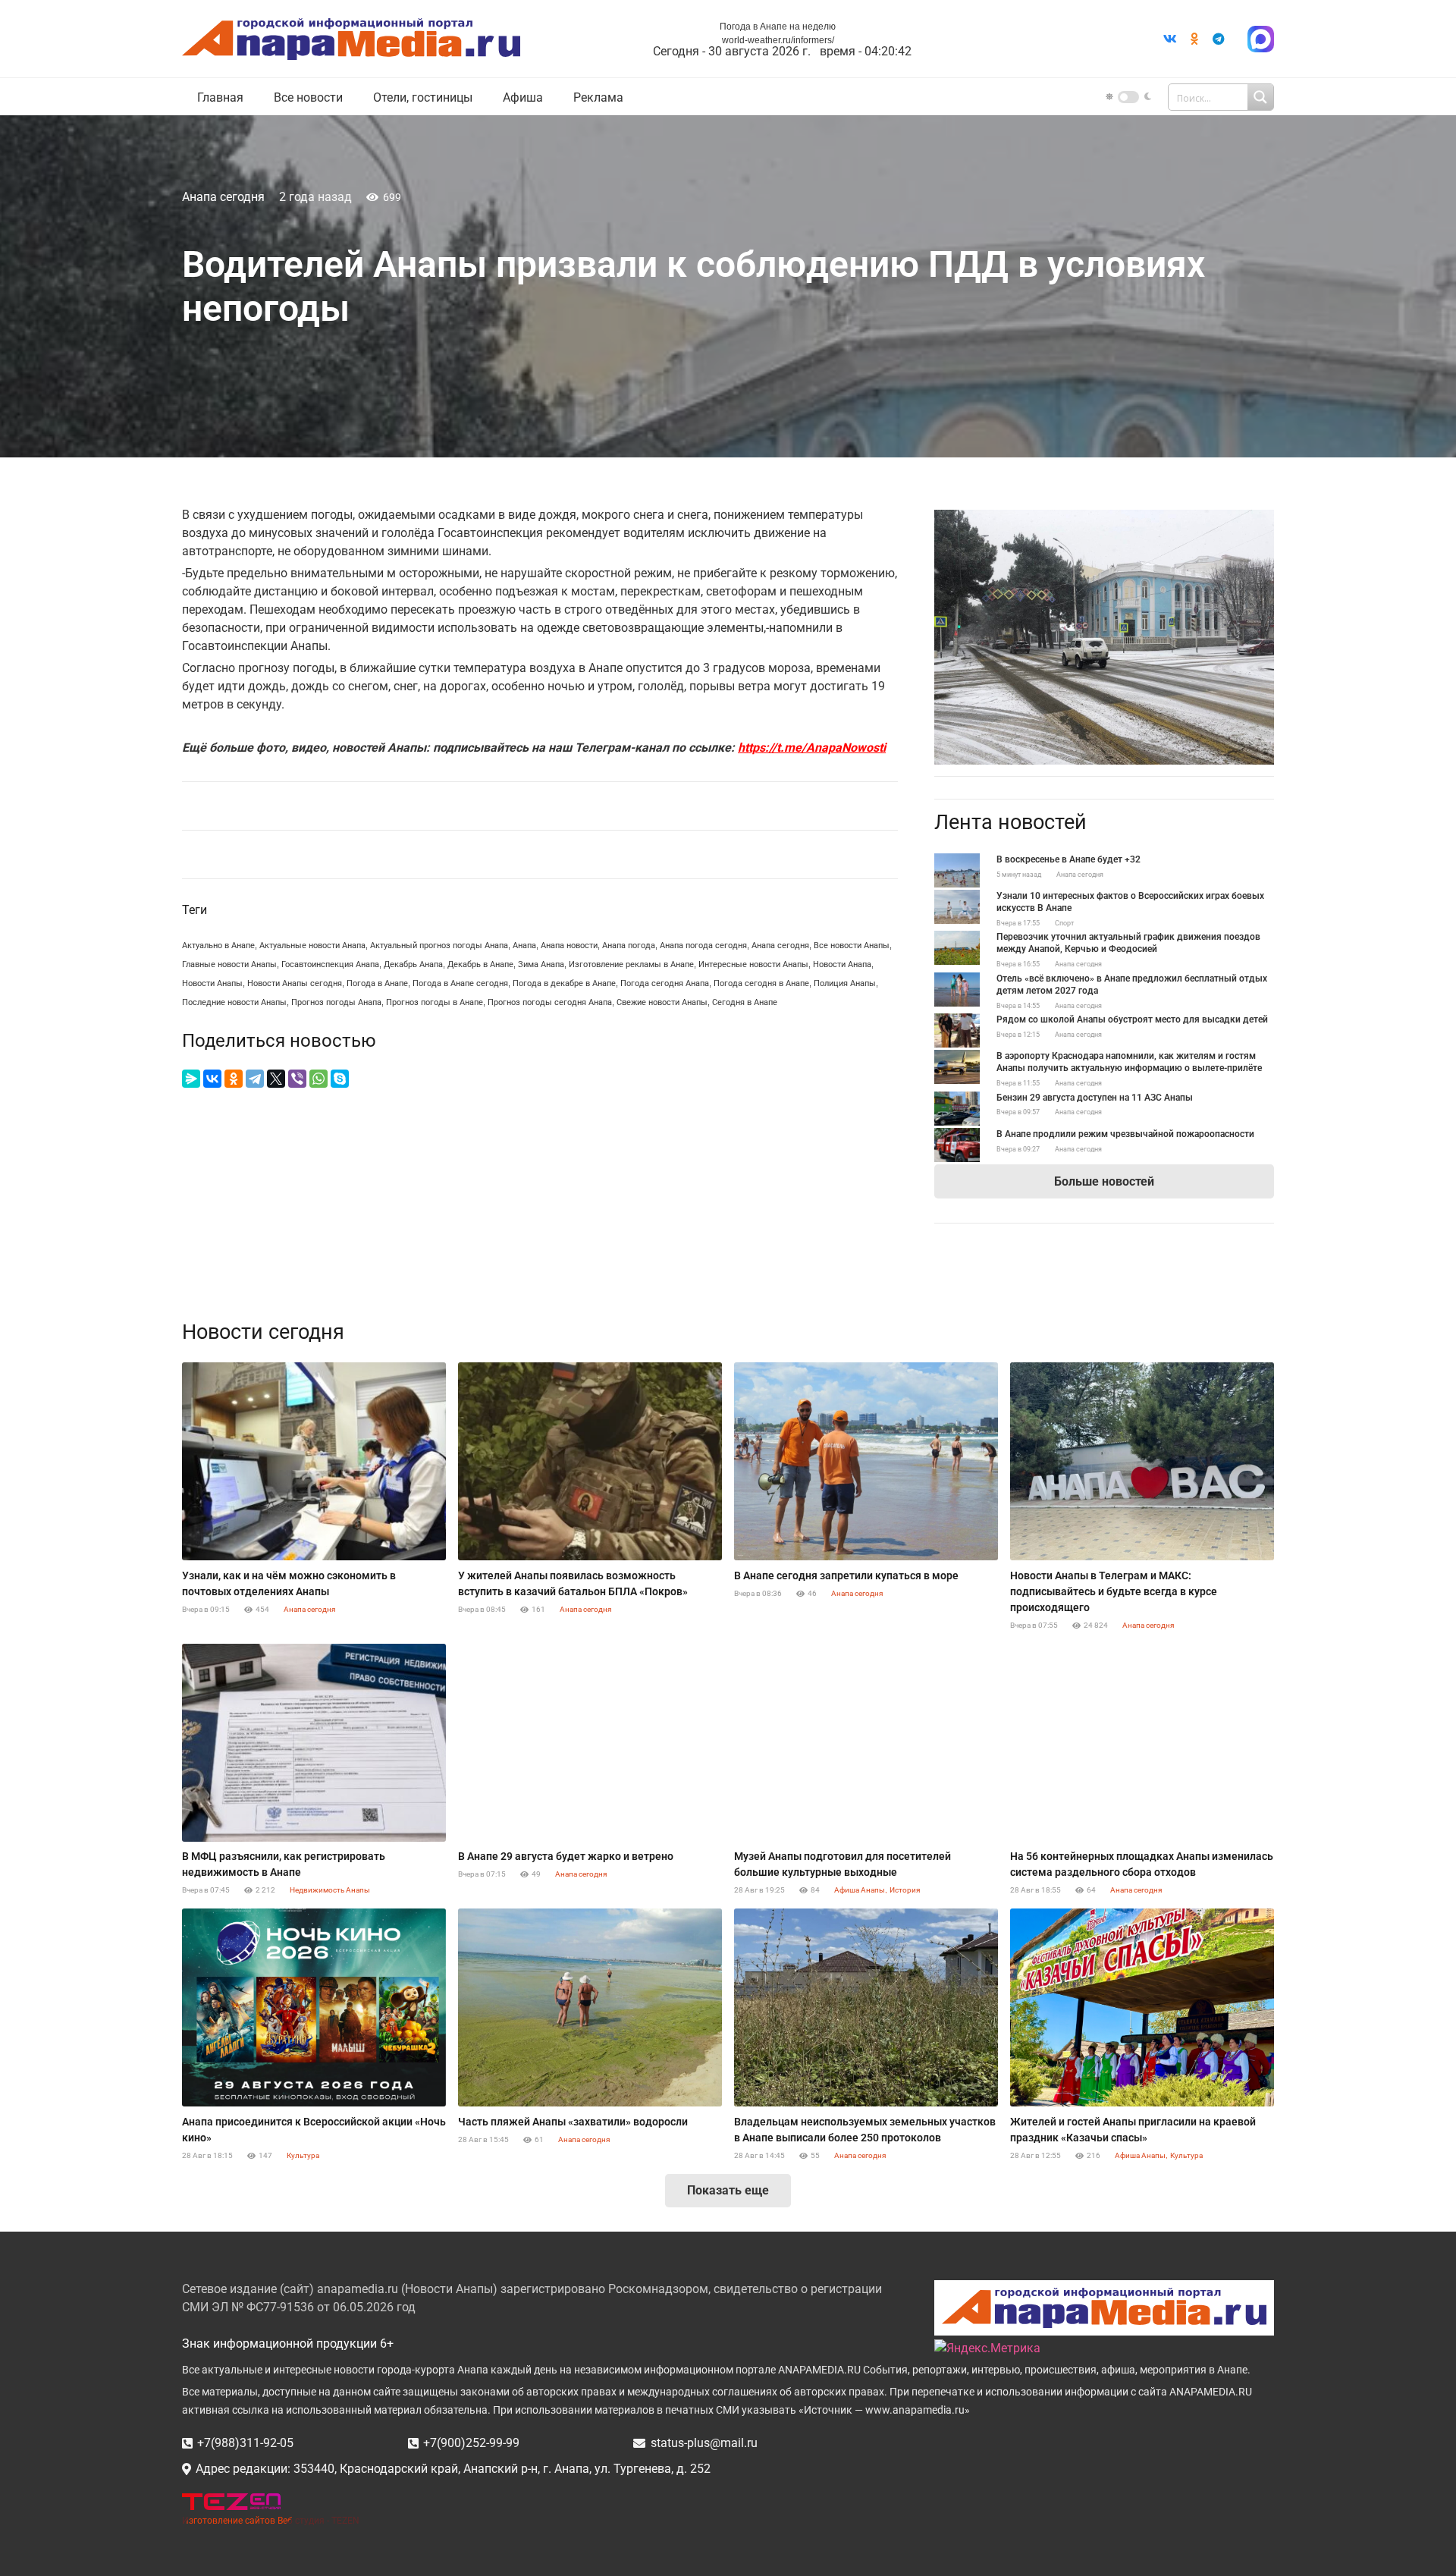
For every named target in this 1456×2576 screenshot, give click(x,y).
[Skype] (340, 1079)
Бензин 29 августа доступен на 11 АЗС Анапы (1095, 1098)
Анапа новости (569, 946)
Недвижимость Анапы (330, 1890)
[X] (276, 1079)
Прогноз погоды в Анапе (435, 1002)
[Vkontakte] (1170, 39)
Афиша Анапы (860, 1890)
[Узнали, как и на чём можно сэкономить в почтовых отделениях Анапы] (314, 1461)
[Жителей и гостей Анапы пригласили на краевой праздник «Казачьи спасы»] (1142, 2007)
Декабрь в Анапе (480, 964)
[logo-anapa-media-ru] (351, 39)
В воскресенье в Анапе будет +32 (1068, 859)
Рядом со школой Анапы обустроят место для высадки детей (1132, 1019)
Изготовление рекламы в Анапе (631, 964)
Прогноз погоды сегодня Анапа (550, 1002)
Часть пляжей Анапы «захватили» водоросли (573, 2122)
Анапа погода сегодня (703, 946)
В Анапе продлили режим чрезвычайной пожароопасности (1125, 1134)
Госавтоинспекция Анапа (330, 964)
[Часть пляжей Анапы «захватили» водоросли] (590, 2007)
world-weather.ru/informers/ (778, 40)
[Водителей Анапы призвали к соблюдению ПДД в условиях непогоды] (1104, 518)
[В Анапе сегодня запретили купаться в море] (866, 1461)
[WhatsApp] (318, 1079)
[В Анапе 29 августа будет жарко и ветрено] (590, 1743)
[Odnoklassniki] (1194, 39)
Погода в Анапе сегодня (460, 983)
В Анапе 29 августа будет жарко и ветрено (566, 1856)
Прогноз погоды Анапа (336, 1002)
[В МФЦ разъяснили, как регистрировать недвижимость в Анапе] (314, 1743)
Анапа (524, 946)
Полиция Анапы (845, 983)
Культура (303, 2155)
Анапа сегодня (223, 197)
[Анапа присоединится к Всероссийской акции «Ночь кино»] (314, 2007)
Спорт (1064, 923)
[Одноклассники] (234, 1079)
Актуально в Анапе (218, 946)
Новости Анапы (212, 983)
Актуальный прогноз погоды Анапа (439, 946)
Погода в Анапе (377, 983)
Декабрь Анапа (413, 964)
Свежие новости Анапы (662, 1002)
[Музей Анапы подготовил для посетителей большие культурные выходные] (866, 1743)
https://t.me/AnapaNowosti (812, 748)
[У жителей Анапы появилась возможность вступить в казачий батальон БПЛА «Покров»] (590, 1461)
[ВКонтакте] (212, 1079)
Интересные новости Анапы (753, 964)
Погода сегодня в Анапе (761, 983)
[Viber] (297, 1079)
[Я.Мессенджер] (191, 1079)
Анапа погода (629, 946)
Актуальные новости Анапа (312, 946)
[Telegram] (1219, 39)
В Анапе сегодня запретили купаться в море (846, 1575)
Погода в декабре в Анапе (564, 983)
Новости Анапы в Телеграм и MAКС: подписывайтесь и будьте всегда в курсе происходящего (1114, 1591)
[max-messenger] (1261, 39)
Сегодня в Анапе (745, 1002)
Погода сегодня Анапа (665, 983)
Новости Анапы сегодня (295, 983)
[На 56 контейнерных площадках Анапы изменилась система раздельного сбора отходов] (1142, 1743)
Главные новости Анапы (229, 964)
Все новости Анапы (852, 946)
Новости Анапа (842, 964)
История (905, 1890)
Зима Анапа (541, 964)
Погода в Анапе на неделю (778, 27)
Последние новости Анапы (234, 1002)
